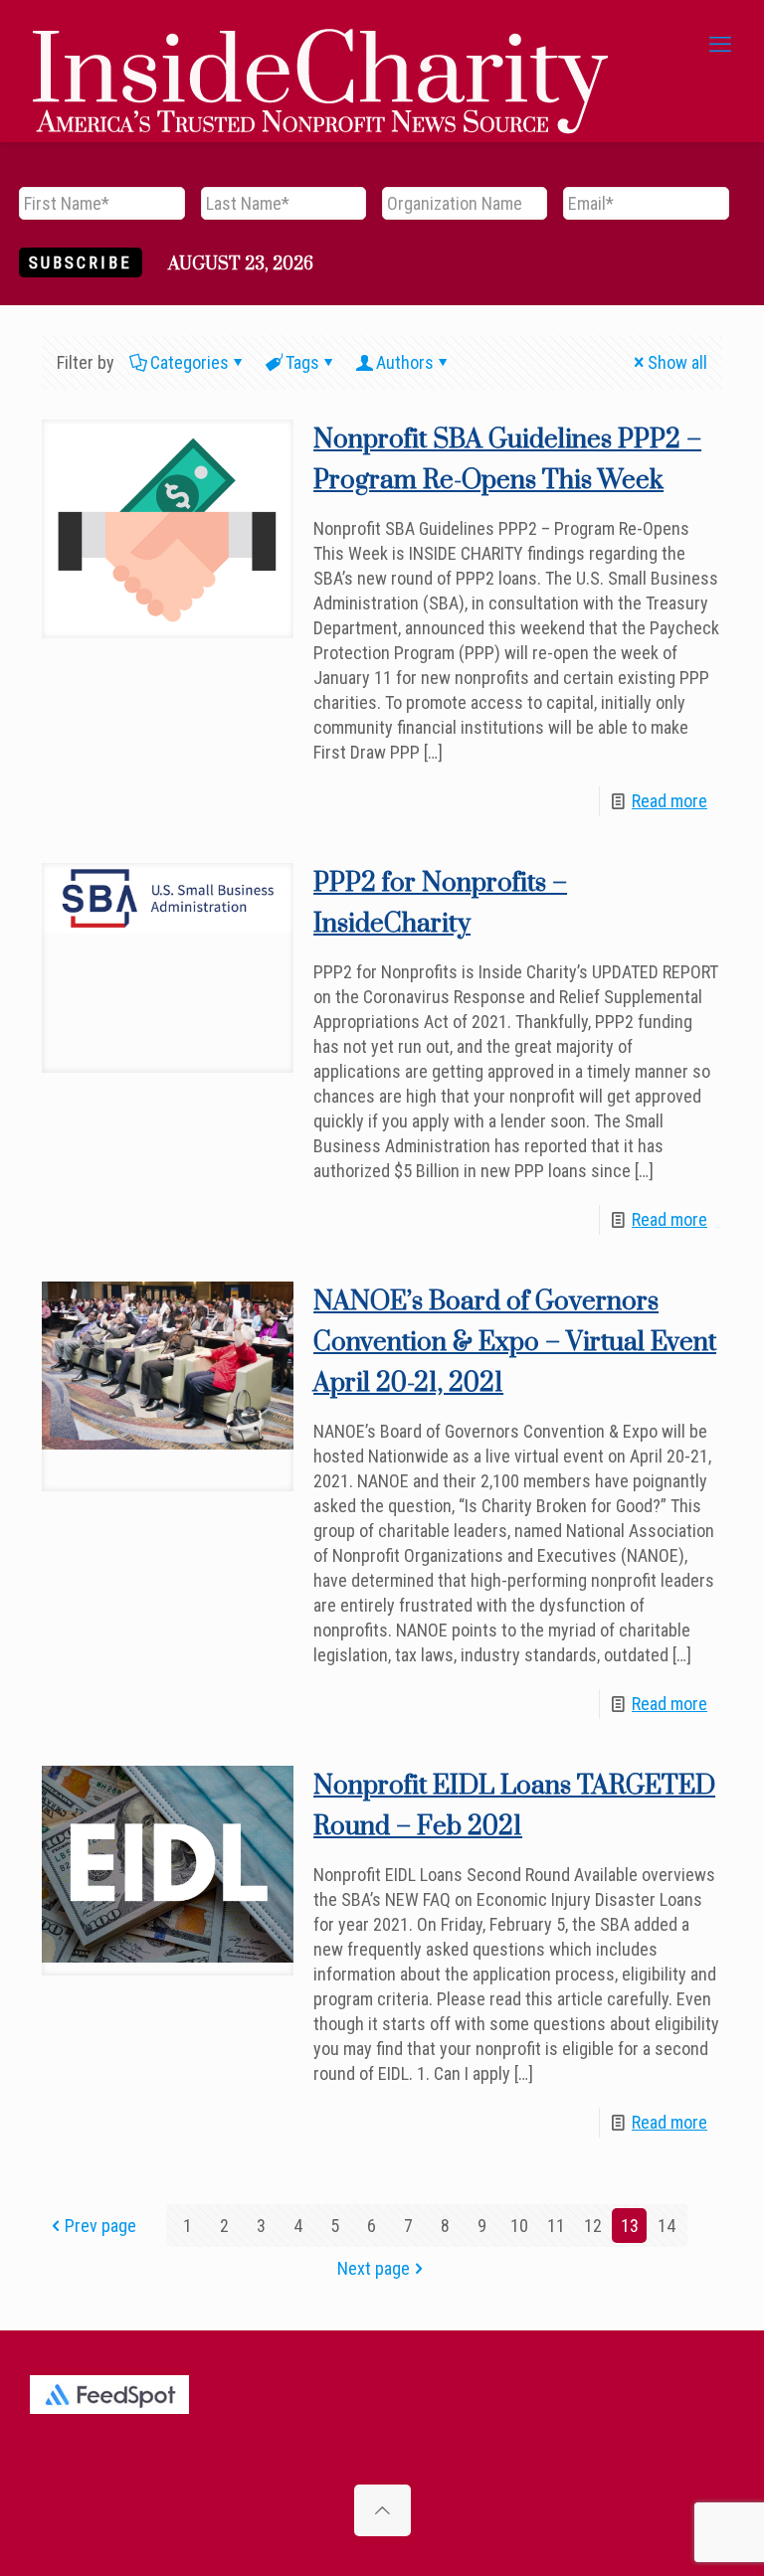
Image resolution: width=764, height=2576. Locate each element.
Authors (405, 362)
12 (593, 2226)
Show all (677, 362)
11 (556, 2226)
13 (630, 2226)
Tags (302, 362)
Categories (190, 362)
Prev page (100, 2226)
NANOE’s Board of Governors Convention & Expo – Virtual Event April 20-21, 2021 (515, 1343)
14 (667, 2226)
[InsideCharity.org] (320, 45)
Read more (669, 801)
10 (519, 2226)
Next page (374, 2268)
